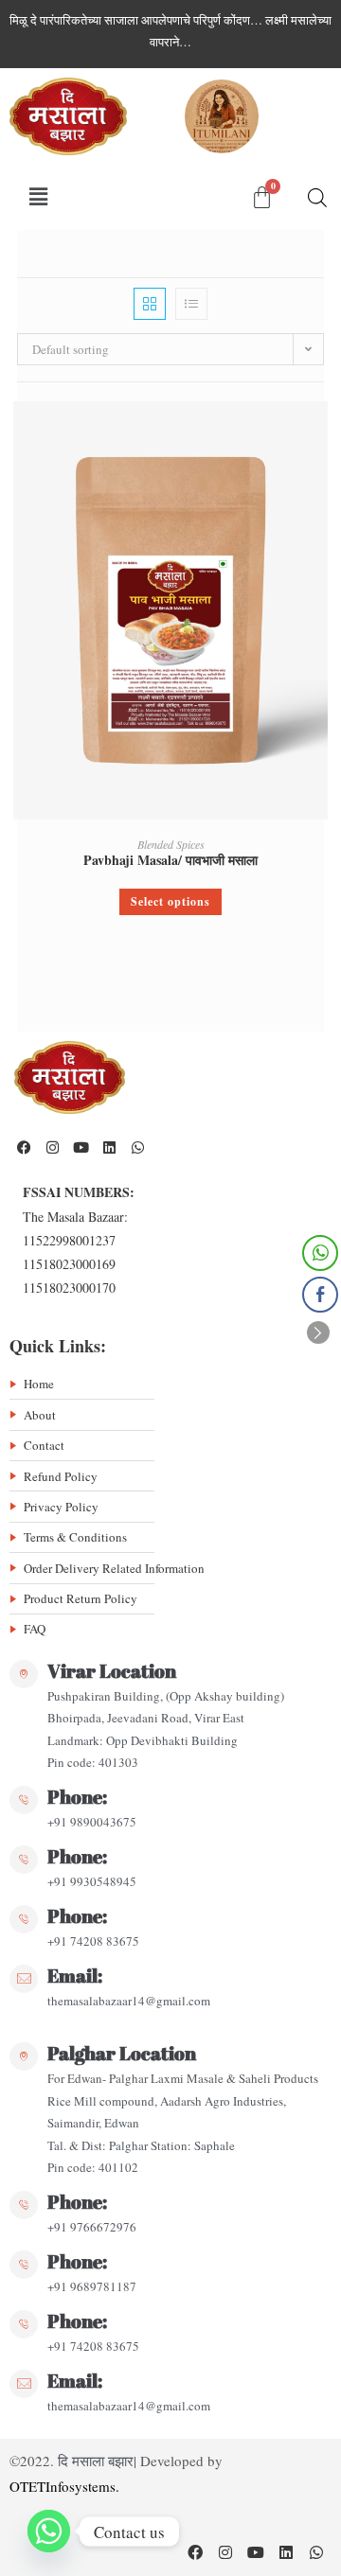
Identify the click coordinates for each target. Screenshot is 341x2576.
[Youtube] (81, 1147)
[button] (39, 197)
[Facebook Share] (320, 1295)
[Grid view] (150, 304)
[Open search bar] (317, 197)
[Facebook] (24, 1147)
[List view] (191, 304)
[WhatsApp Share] (320, 1253)
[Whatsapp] (137, 1147)
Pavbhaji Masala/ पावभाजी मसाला (170, 860)
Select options (170, 901)
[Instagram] (52, 1147)
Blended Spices (171, 844)
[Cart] (262, 197)
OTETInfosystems (63, 2486)
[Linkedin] (109, 1147)
